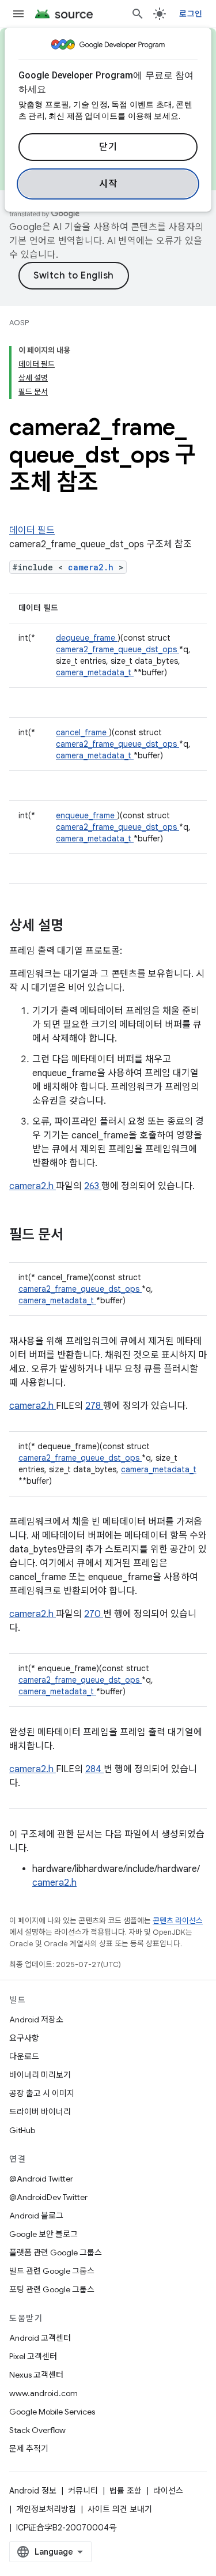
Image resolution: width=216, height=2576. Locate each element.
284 (94, 1769)
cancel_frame (82, 732)
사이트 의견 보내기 (120, 2509)
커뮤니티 (83, 2491)
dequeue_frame (87, 638)
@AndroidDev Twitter (48, 2197)
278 (94, 1406)
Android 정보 (33, 2491)
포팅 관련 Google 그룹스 (52, 2289)
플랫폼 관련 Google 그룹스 (56, 2252)
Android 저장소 (36, 2020)
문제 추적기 (29, 2449)
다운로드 (24, 2056)
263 (93, 1186)
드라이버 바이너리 (40, 2112)
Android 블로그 (36, 2216)
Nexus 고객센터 (36, 2375)
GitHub (22, 2130)
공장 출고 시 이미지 (42, 2093)
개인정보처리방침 (46, 2509)
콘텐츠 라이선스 (178, 1921)
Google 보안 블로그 (43, 2234)
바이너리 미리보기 (40, 2075)
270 (94, 1614)
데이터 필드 (32, 531)
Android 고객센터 (40, 2338)
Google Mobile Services (52, 2412)
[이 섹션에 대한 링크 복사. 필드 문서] (78, 1236)
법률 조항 (126, 2491)
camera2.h (93, 567)
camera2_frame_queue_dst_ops (118, 649)
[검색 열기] (138, 14)
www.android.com (43, 2393)
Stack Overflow (37, 2430)
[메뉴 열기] (18, 14)
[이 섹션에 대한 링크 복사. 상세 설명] (78, 927)
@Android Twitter (41, 2179)
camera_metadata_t (95, 672)
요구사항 (24, 2038)
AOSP (19, 323)
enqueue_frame (86, 815)
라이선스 (168, 2491)
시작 (108, 184)
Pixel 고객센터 (33, 2356)
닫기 (108, 147)
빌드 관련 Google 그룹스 (52, 2271)
